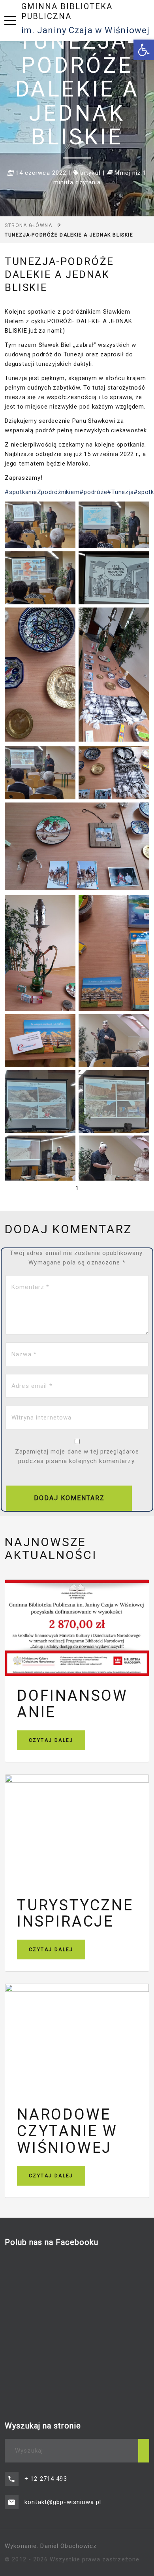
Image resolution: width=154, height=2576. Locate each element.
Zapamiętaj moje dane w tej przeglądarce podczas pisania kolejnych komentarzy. (77, 1456)
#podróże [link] (93, 492)
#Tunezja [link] (120, 492)
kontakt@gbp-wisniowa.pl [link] (63, 2502)
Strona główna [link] (28, 225)
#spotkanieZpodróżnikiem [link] (42, 492)
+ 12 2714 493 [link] (46, 2479)
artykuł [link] (90, 173)
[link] (144, 50)
